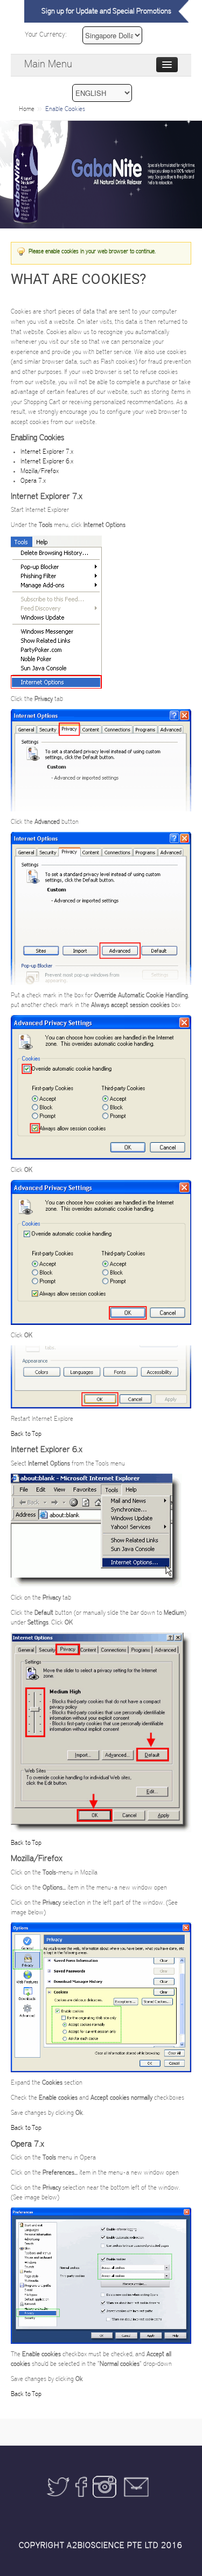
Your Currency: (46, 35)
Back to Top (26, 1434)
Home (27, 109)
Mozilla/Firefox (40, 471)
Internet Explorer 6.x (47, 461)
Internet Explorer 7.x (47, 452)
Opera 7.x (33, 481)
